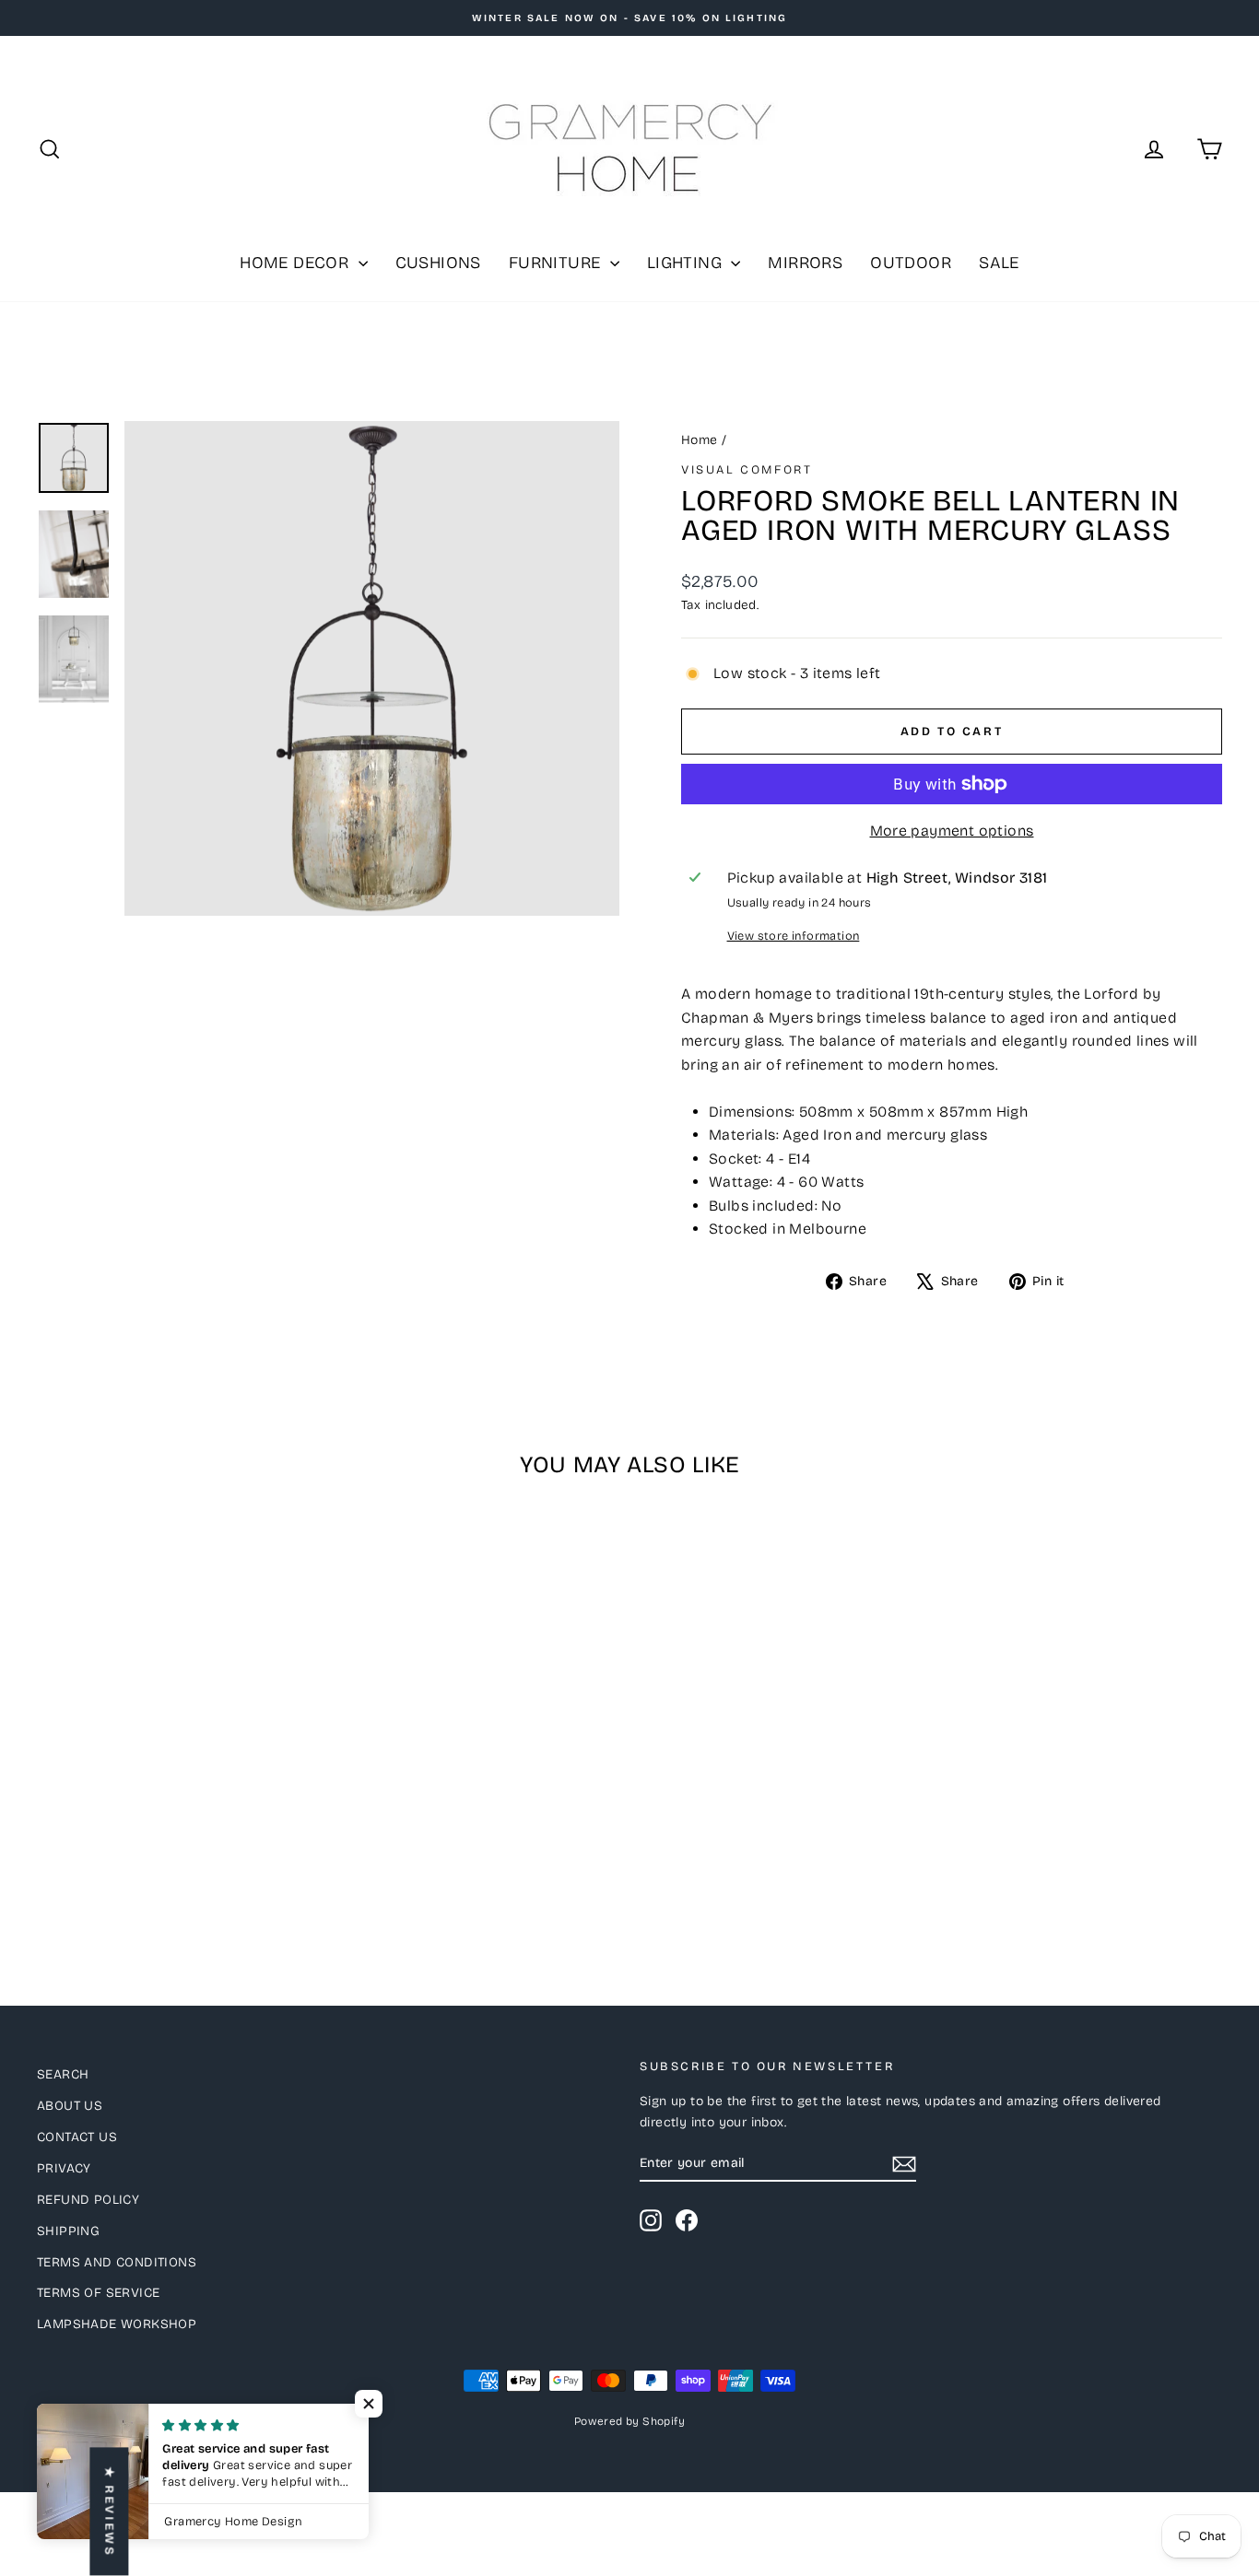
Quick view (178, 1784)
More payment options (952, 831)
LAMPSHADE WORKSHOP (117, 2324)
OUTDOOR (911, 263)
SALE (999, 263)
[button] (369, 2404)
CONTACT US (77, 2137)
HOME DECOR (296, 263)
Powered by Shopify (629, 2421)
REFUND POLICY (88, 2200)
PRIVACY (64, 2168)
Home (700, 440)
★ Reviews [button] (109, 2512)
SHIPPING (68, 2231)
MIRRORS (805, 263)
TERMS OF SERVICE (98, 2293)
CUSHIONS (438, 263)
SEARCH (63, 2074)
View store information (794, 936)
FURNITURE (557, 263)
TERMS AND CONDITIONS (117, 2262)
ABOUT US (70, 2106)
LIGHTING (687, 263)
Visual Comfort (747, 470)
